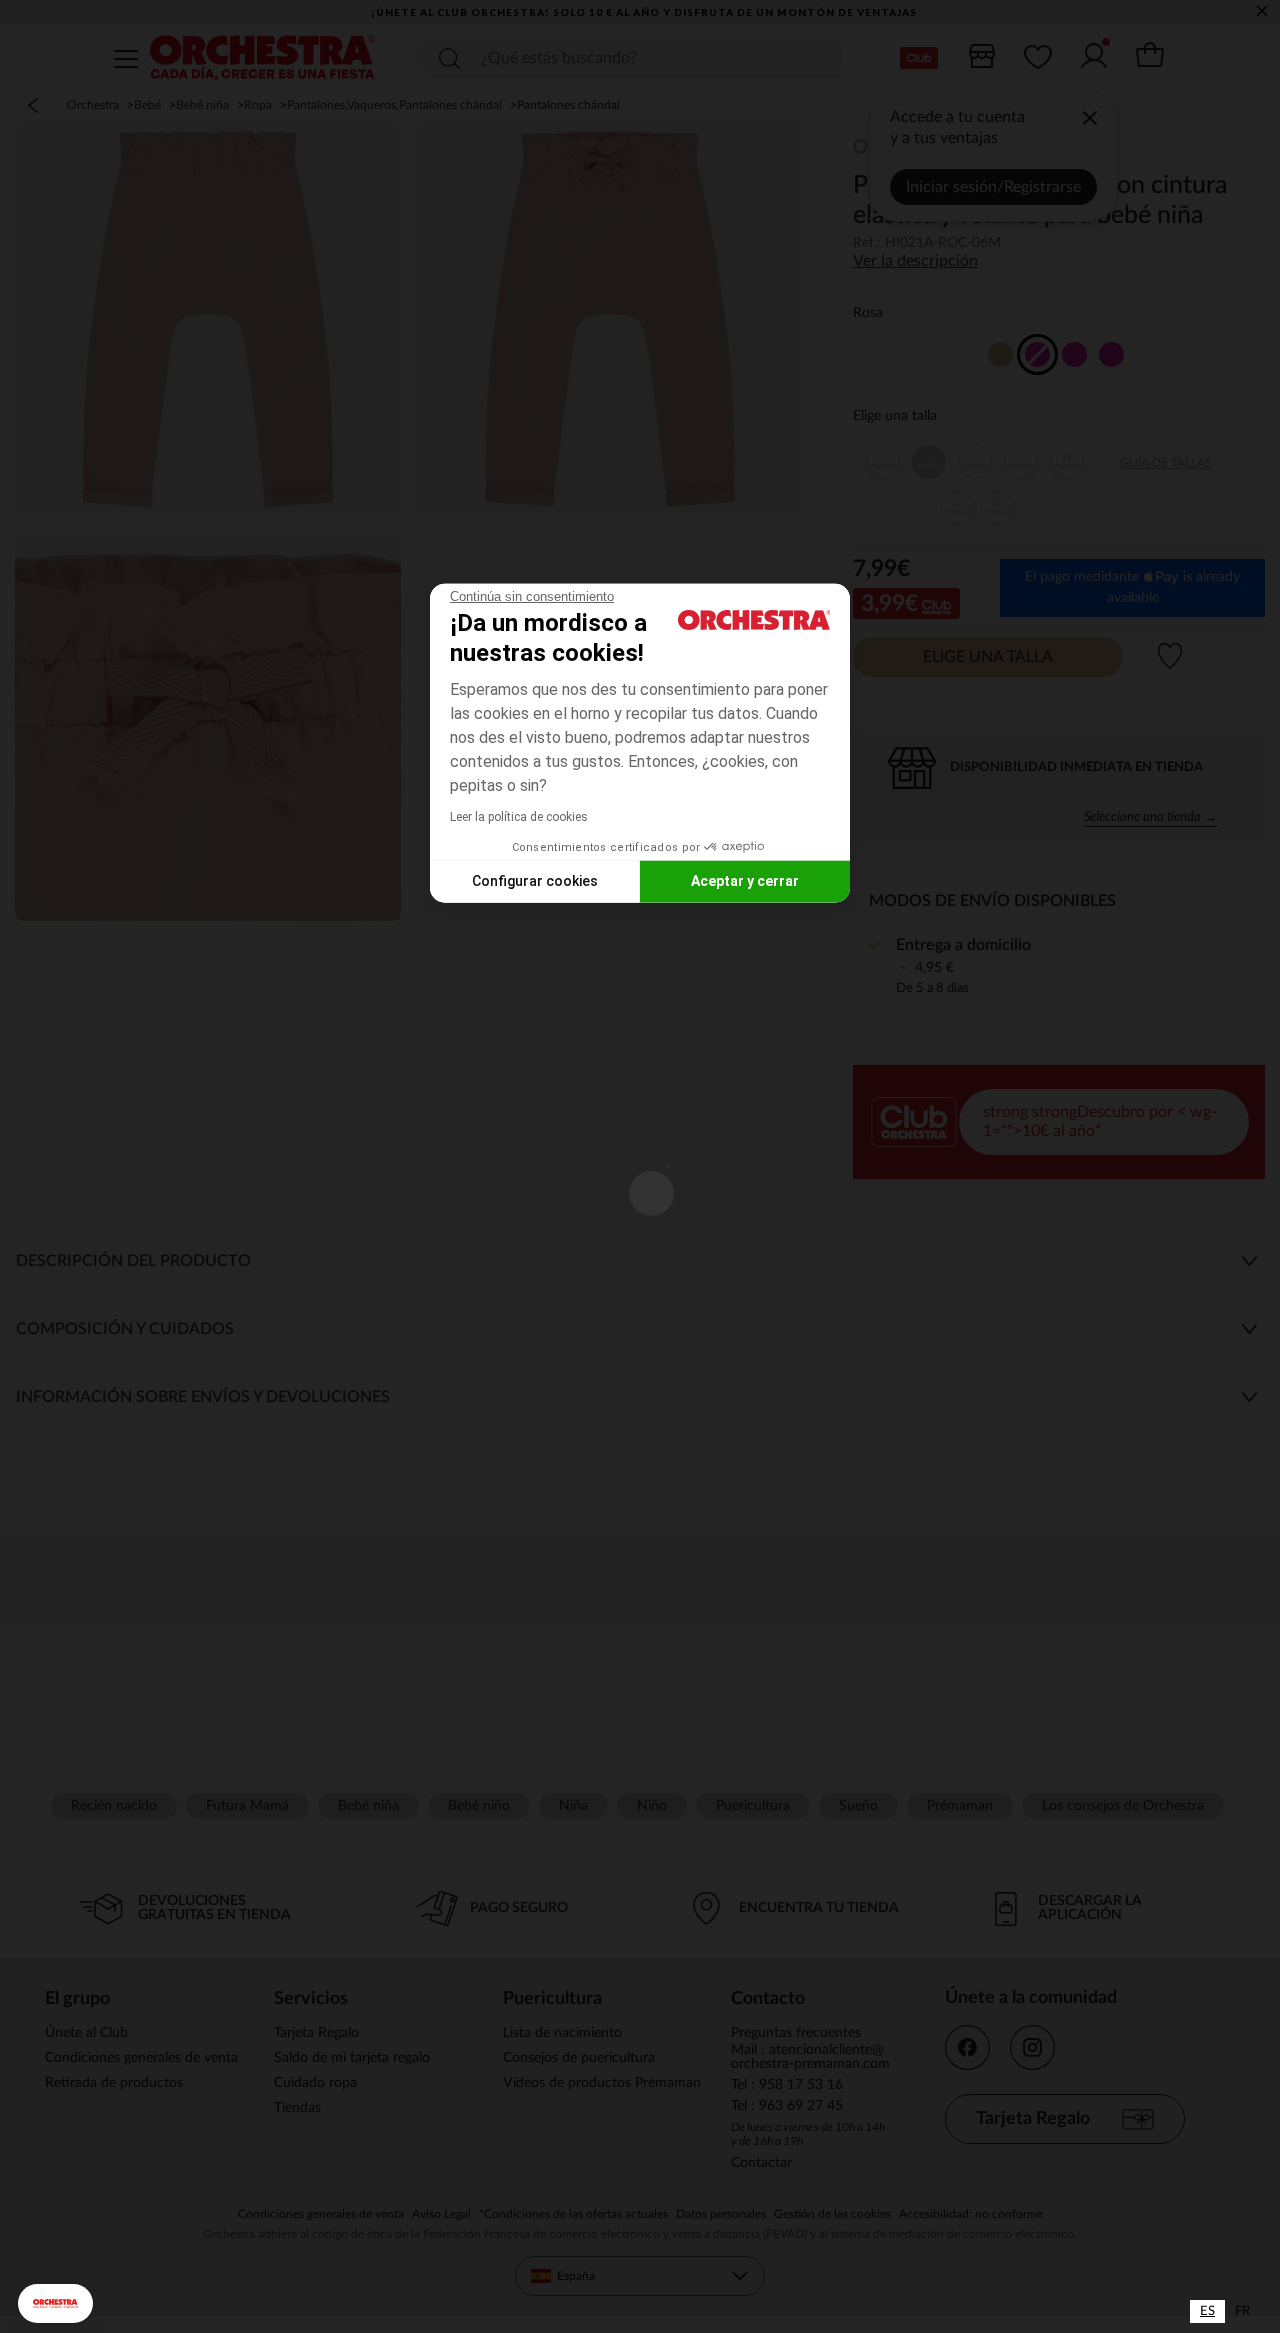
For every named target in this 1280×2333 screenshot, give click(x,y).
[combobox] (1207, 2311)
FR (1242, 2311)
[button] (55, 2303)
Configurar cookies (535, 881)
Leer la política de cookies (519, 816)
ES (1207, 2311)
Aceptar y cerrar (745, 881)
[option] (1242, 2311)
